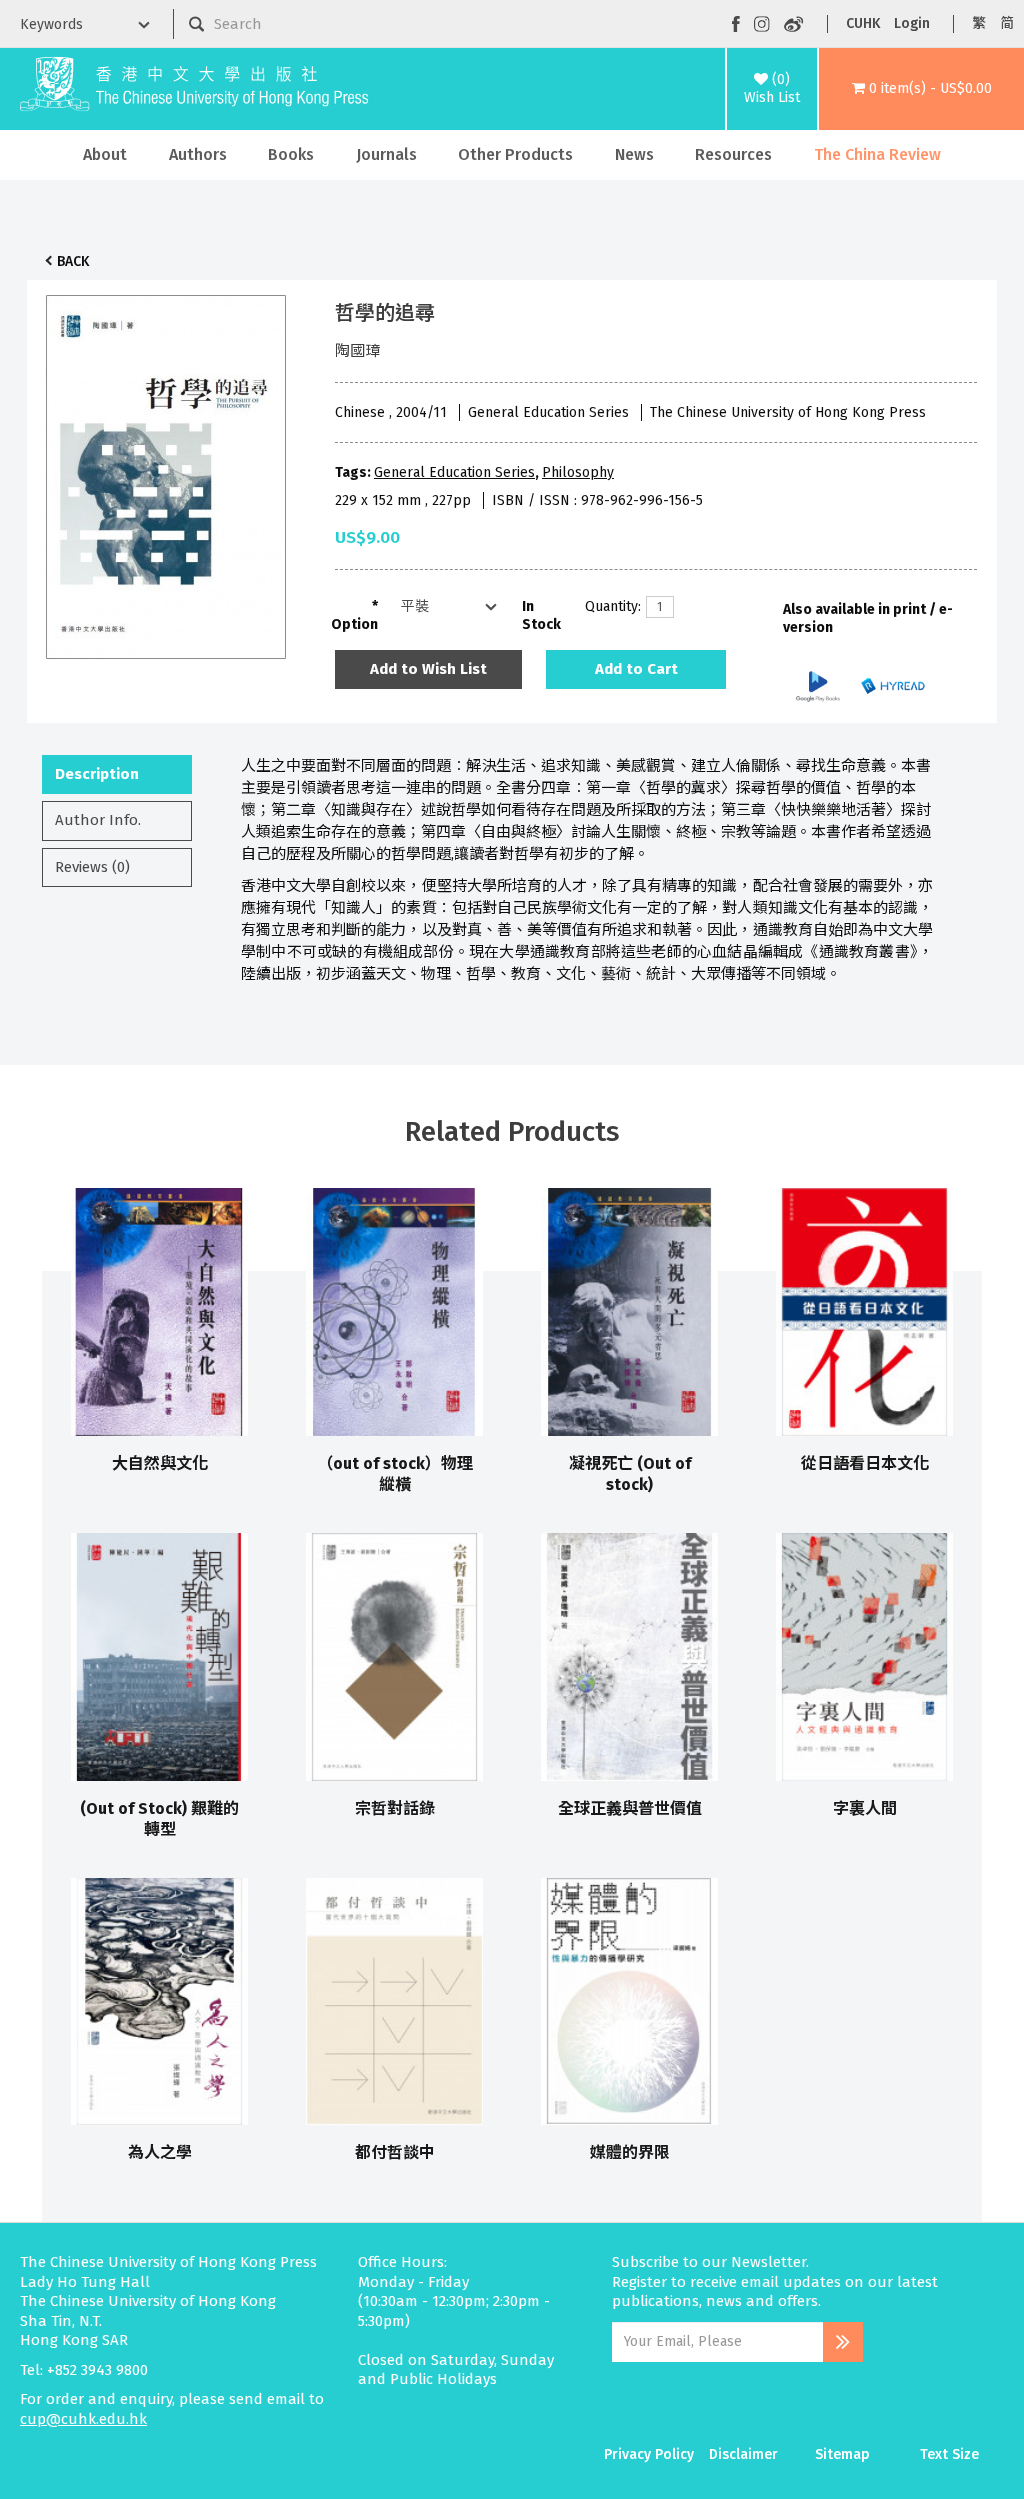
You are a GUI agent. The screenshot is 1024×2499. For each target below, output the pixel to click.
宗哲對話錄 (395, 1808)
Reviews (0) (92, 867)
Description (97, 774)
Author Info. (98, 820)
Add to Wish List (428, 669)
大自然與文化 (160, 1463)
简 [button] (1007, 23)
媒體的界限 (630, 2152)
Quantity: (608, 606)
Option (354, 624)
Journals (386, 154)
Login (912, 23)
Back (73, 261)
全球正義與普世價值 (630, 1808)
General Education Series (454, 472)
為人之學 (160, 2152)
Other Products (515, 154)
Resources (733, 154)
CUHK (863, 23)
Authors (198, 154)
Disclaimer (743, 2454)
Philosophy (578, 472)
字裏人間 (865, 1808)
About (105, 154)
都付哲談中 (395, 2152)
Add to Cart (636, 669)
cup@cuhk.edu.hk (83, 2419)
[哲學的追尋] (166, 472)
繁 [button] (979, 23)
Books (291, 154)
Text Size (949, 2454)
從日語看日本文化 (865, 1463)
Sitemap (842, 2454)
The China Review (877, 154)
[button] (921, 89)
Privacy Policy (649, 2454)
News (634, 154)
